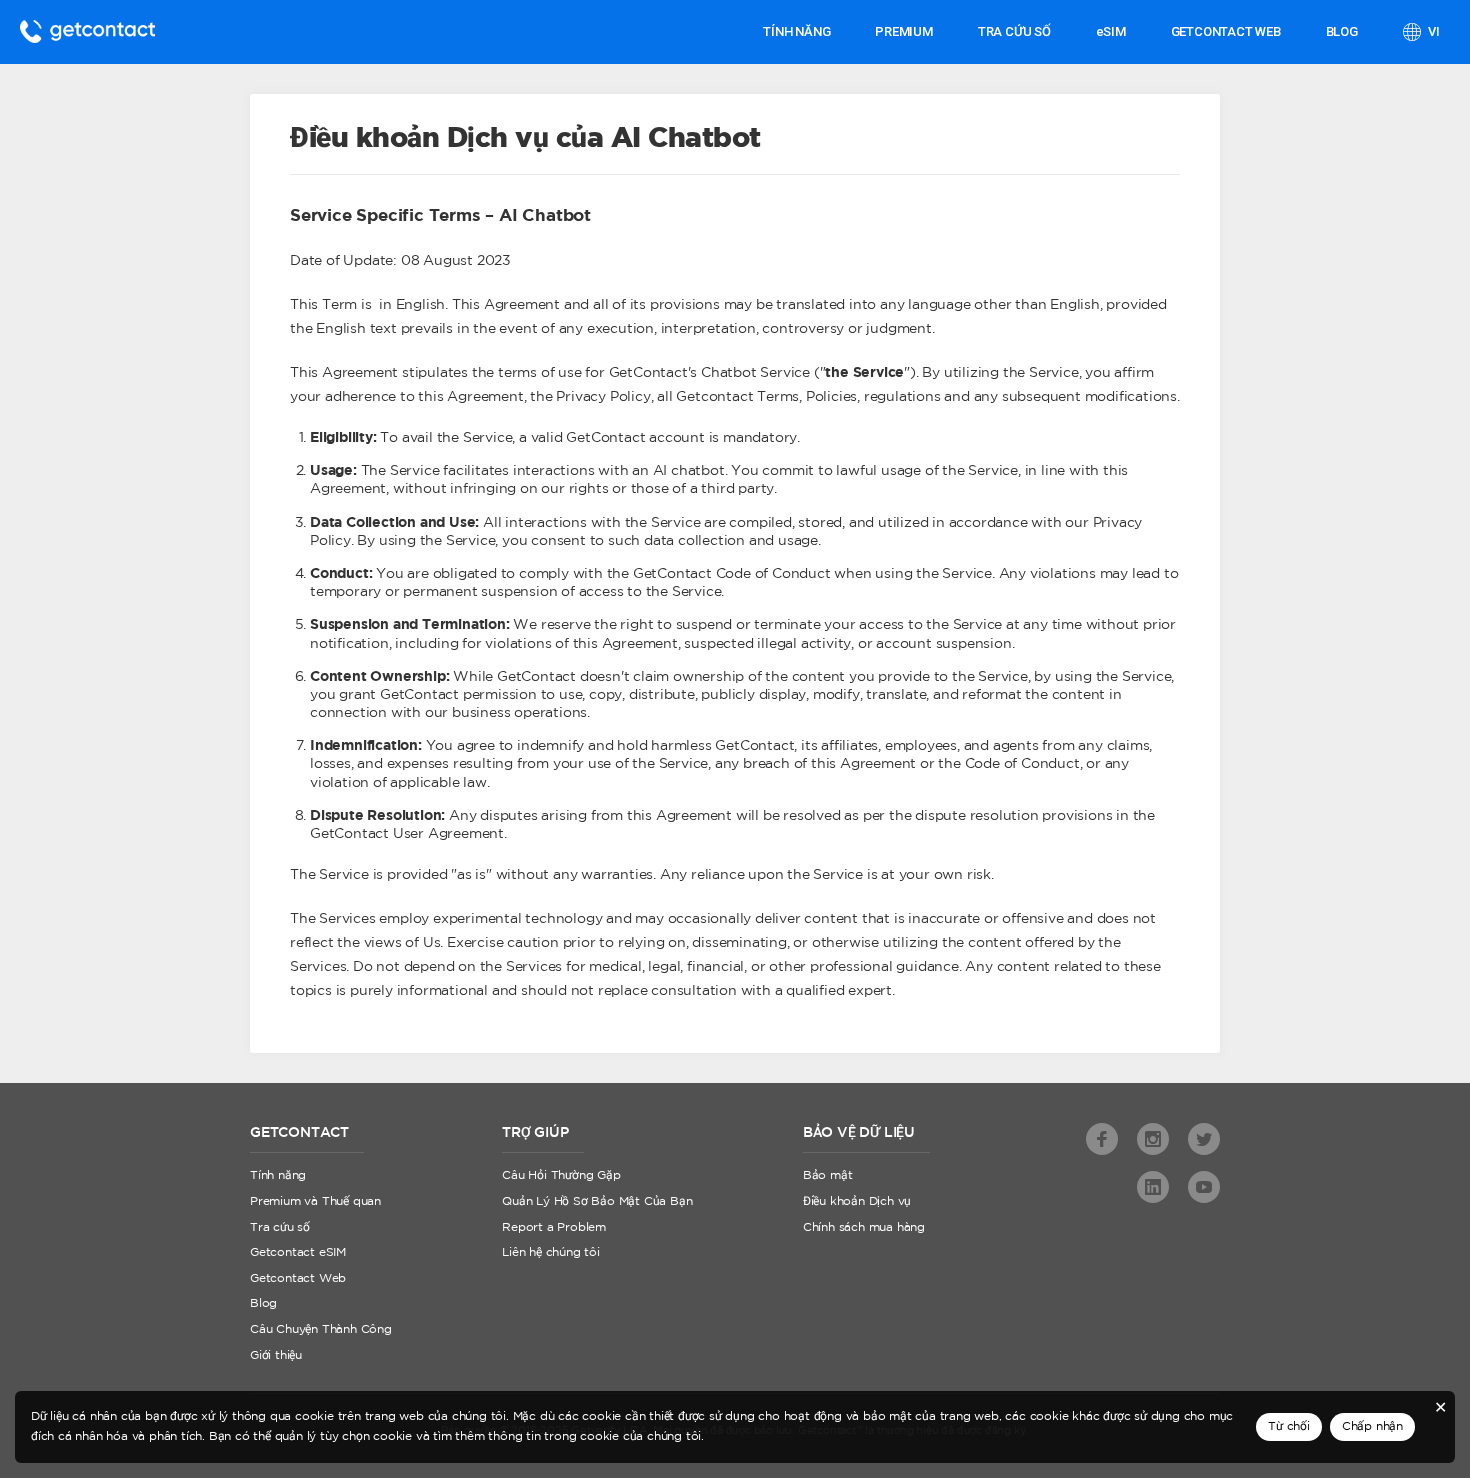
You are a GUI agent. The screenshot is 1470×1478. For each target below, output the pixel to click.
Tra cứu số (1014, 31)
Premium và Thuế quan (315, 1201)
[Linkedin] (1153, 1187)
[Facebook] (1102, 1139)
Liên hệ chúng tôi (551, 1252)
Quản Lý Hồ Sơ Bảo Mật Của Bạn (597, 1201)
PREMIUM (904, 31)
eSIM (1111, 31)
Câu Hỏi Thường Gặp (561, 1175)
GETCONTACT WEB (1226, 31)
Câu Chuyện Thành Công (321, 1329)
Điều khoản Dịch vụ (857, 1201)
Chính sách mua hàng (864, 1227)
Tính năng (796, 31)
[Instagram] (1153, 1139)
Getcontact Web (298, 1278)
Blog (1342, 31)
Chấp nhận (1372, 1426)
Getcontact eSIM (298, 1252)
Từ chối (1289, 1426)
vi (1433, 31)
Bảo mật (828, 1175)
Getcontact (87, 31)
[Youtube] (1204, 1187)
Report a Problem (554, 1227)
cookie (599, 1436)
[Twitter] (1204, 1139)
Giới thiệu (276, 1355)
